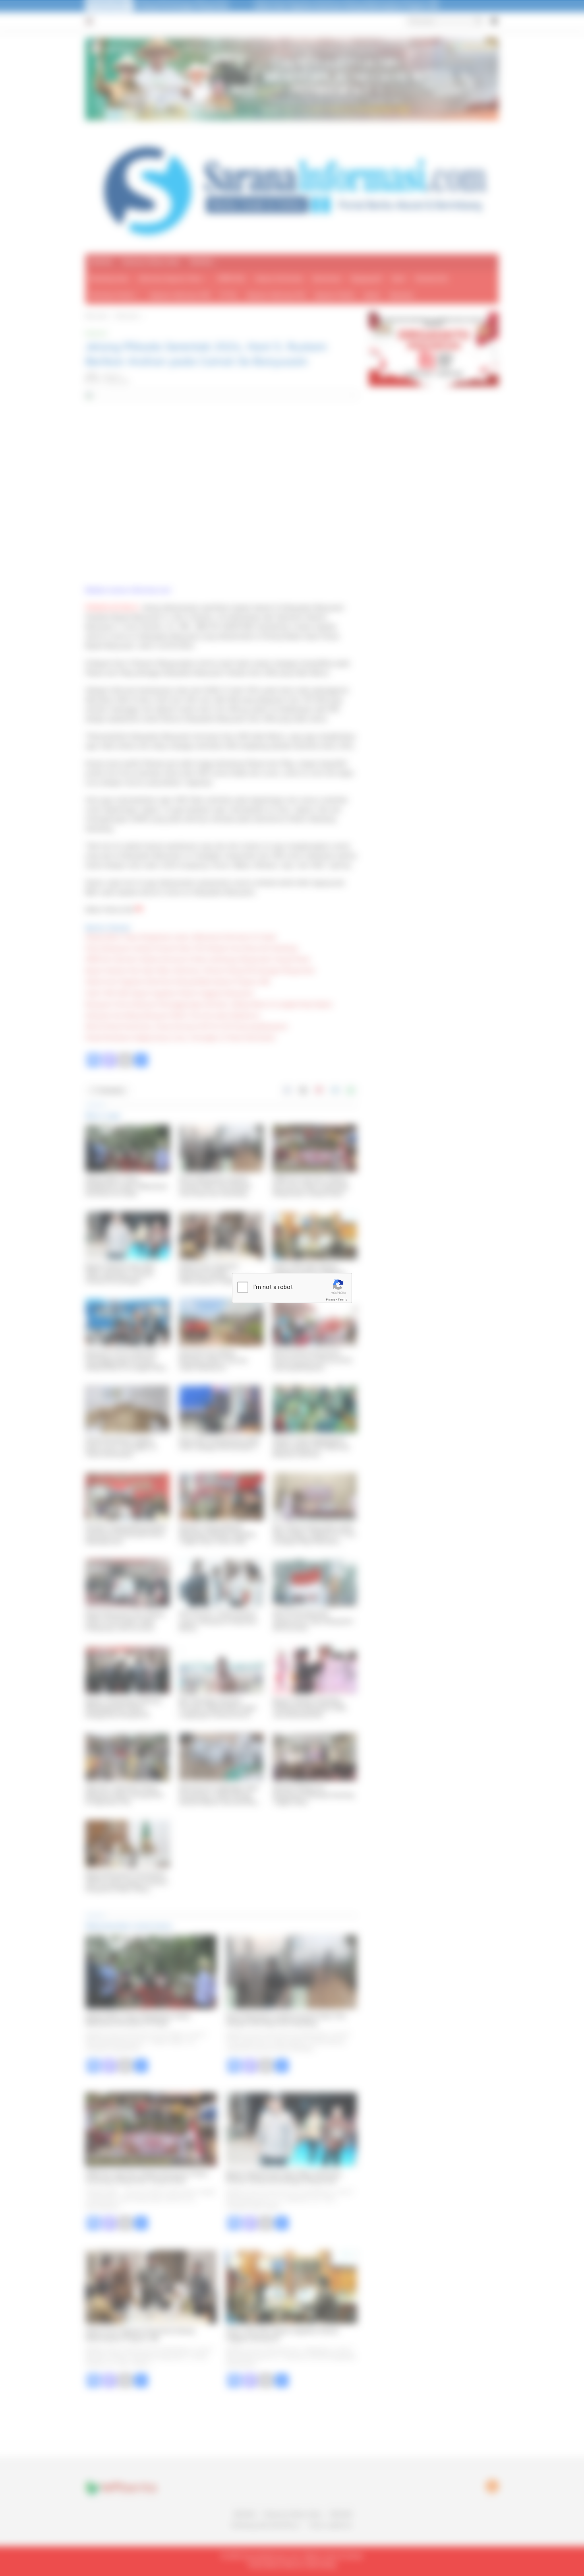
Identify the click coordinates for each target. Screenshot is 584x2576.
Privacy (331, 1300)
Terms (342, 1300)
